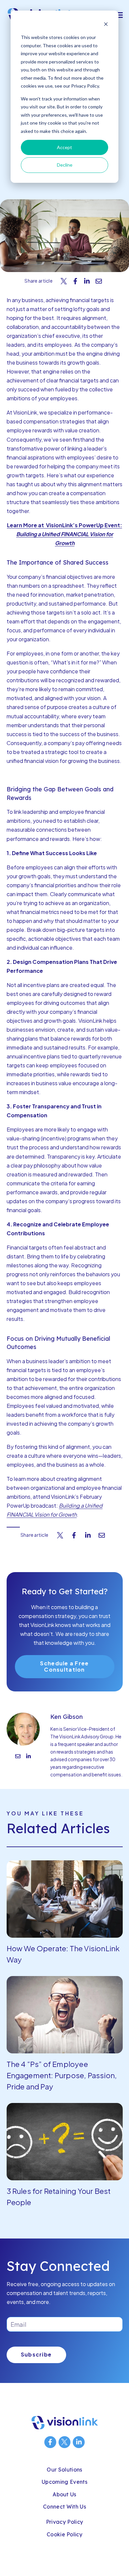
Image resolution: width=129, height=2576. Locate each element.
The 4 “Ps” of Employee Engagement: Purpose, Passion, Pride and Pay (62, 2075)
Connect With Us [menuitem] (64, 2507)
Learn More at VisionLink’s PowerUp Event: (64, 525)
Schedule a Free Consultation (64, 1666)
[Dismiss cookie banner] (106, 25)
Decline (65, 165)
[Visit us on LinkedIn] (79, 2442)
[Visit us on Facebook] (50, 2442)
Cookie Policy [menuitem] (64, 2534)
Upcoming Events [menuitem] (64, 2482)
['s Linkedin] (28, 1757)
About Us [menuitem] (64, 2494)
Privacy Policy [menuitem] (64, 2522)
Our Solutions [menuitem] (64, 2470)
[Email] (18, 1757)
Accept (64, 147)
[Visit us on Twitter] (64, 2442)
